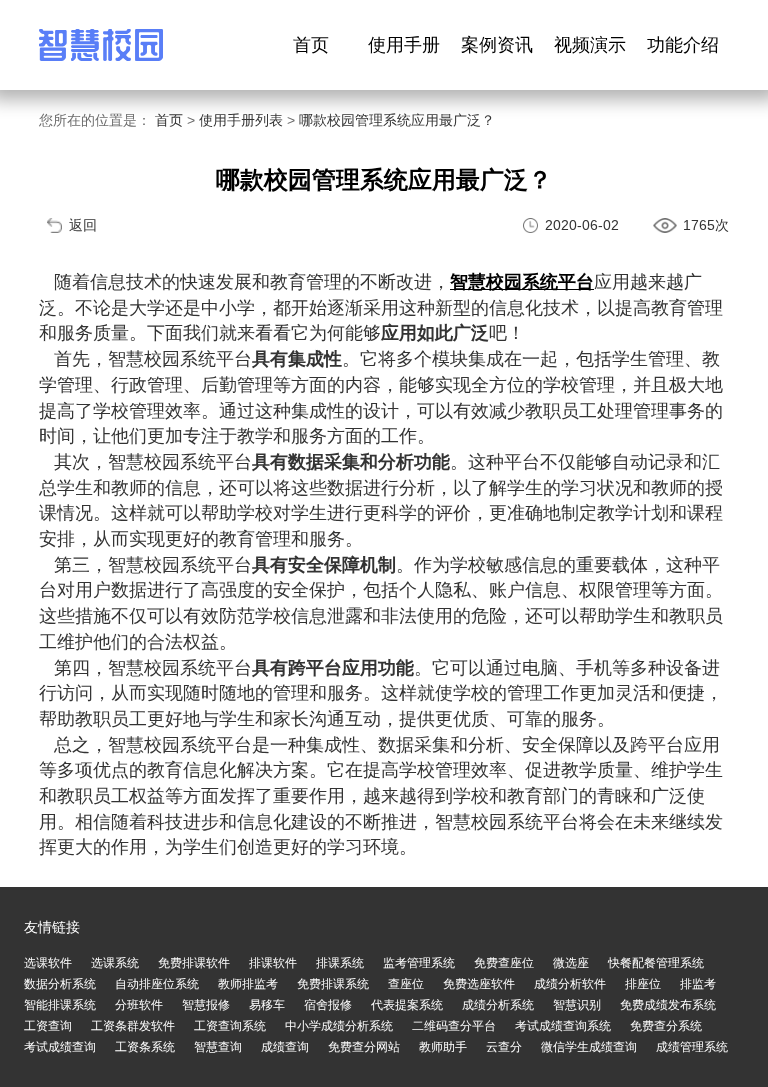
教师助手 (443, 1047)
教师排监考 (248, 984)
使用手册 (404, 45)
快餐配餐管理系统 (656, 963)
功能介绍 (683, 45)
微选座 (571, 963)
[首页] (101, 45)
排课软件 (273, 963)
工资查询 (48, 1026)
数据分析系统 (60, 984)
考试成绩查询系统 (563, 1026)
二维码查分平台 (454, 1026)
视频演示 (590, 45)
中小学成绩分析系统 (339, 1026)
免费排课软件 (194, 963)
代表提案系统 (407, 1005)
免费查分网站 (364, 1047)
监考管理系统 (419, 963)
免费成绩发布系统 (668, 1005)
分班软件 (139, 1005)
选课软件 (48, 963)
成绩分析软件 (570, 984)
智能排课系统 (60, 1005)
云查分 (504, 1047)
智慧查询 (218, 1047)
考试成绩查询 (60, 1047)
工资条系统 (145, 1047)
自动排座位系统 (157, 984)
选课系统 (115, 963)
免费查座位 (504, 963)
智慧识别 (577, 1005)
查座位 (406, 984)
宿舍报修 (328, 1005)
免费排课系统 (333, 984)
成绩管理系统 (692, 1047)
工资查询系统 (230, 1026)
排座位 (643, 984)
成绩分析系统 (498, 1005)
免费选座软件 (479, 984)
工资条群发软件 (133, 1026)
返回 (83, 225)
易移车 (267, 1005)
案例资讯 (497, 45)
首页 (311, 45)
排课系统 (340, 963)
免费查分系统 (666, 1026)
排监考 (698, 984)
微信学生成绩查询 (589, 1047)
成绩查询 (285, 1047)
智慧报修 (206, 1005)
